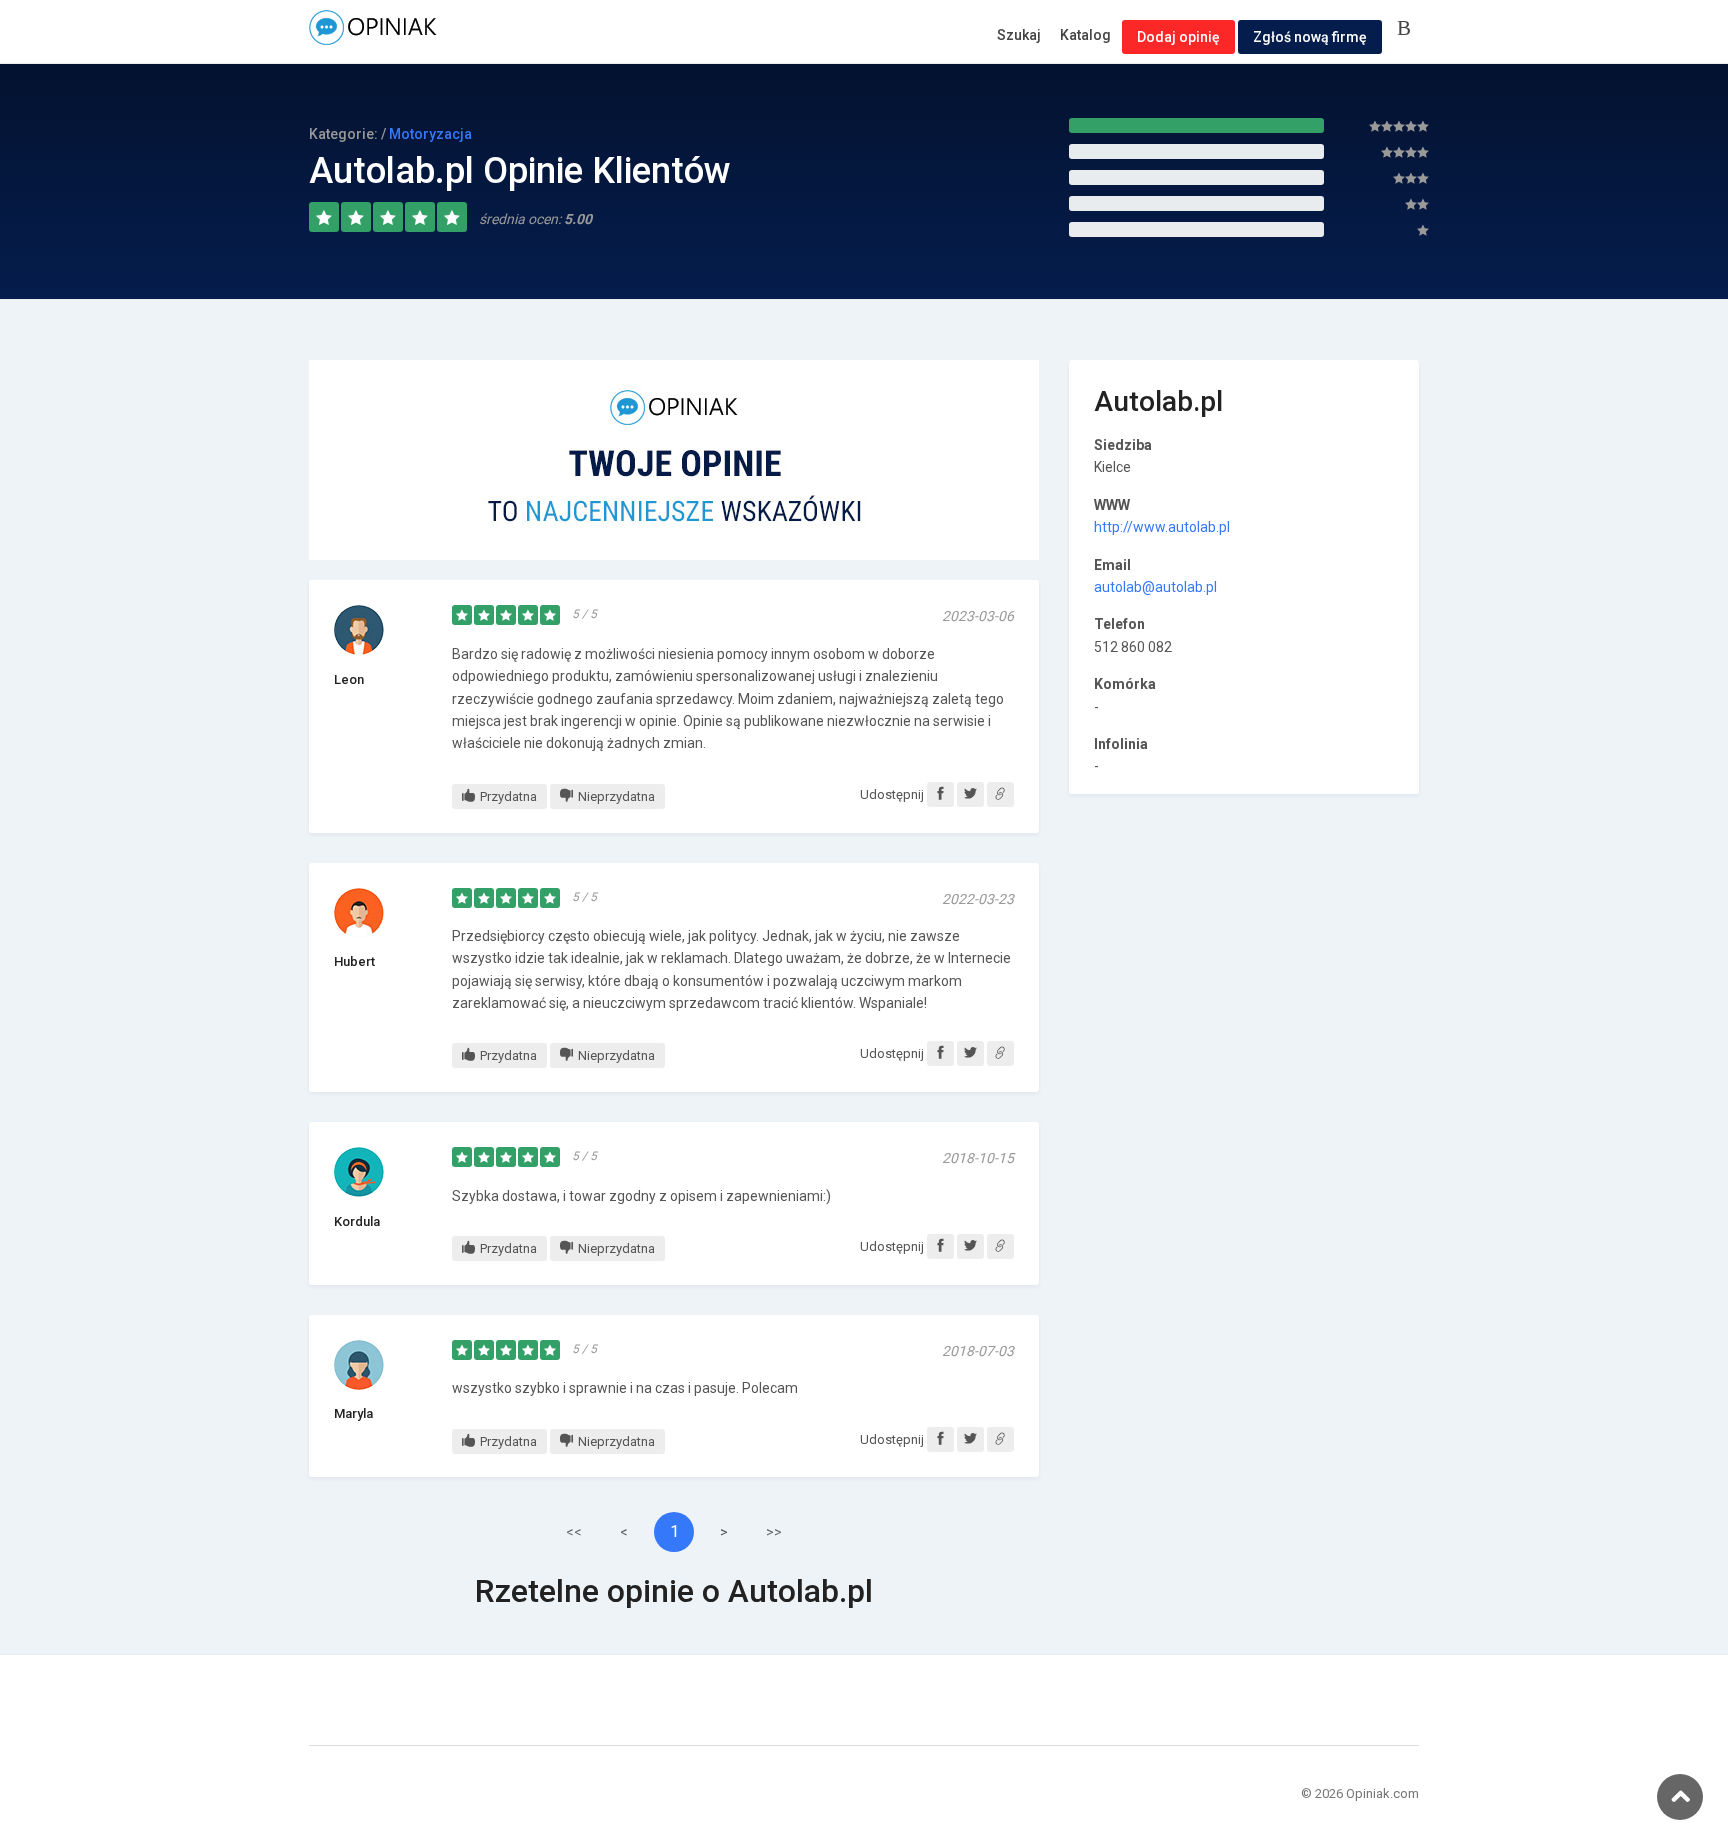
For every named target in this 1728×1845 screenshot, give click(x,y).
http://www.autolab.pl (1162, 527)
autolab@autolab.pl (1155, 587)
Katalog (1085, 35)
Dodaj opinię (1178, 37)
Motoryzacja (430, 134)
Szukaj (1019, 35)
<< (574, 1532)
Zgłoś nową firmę (1310, 37)
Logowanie (1408, 29)
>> (774, 1532)
